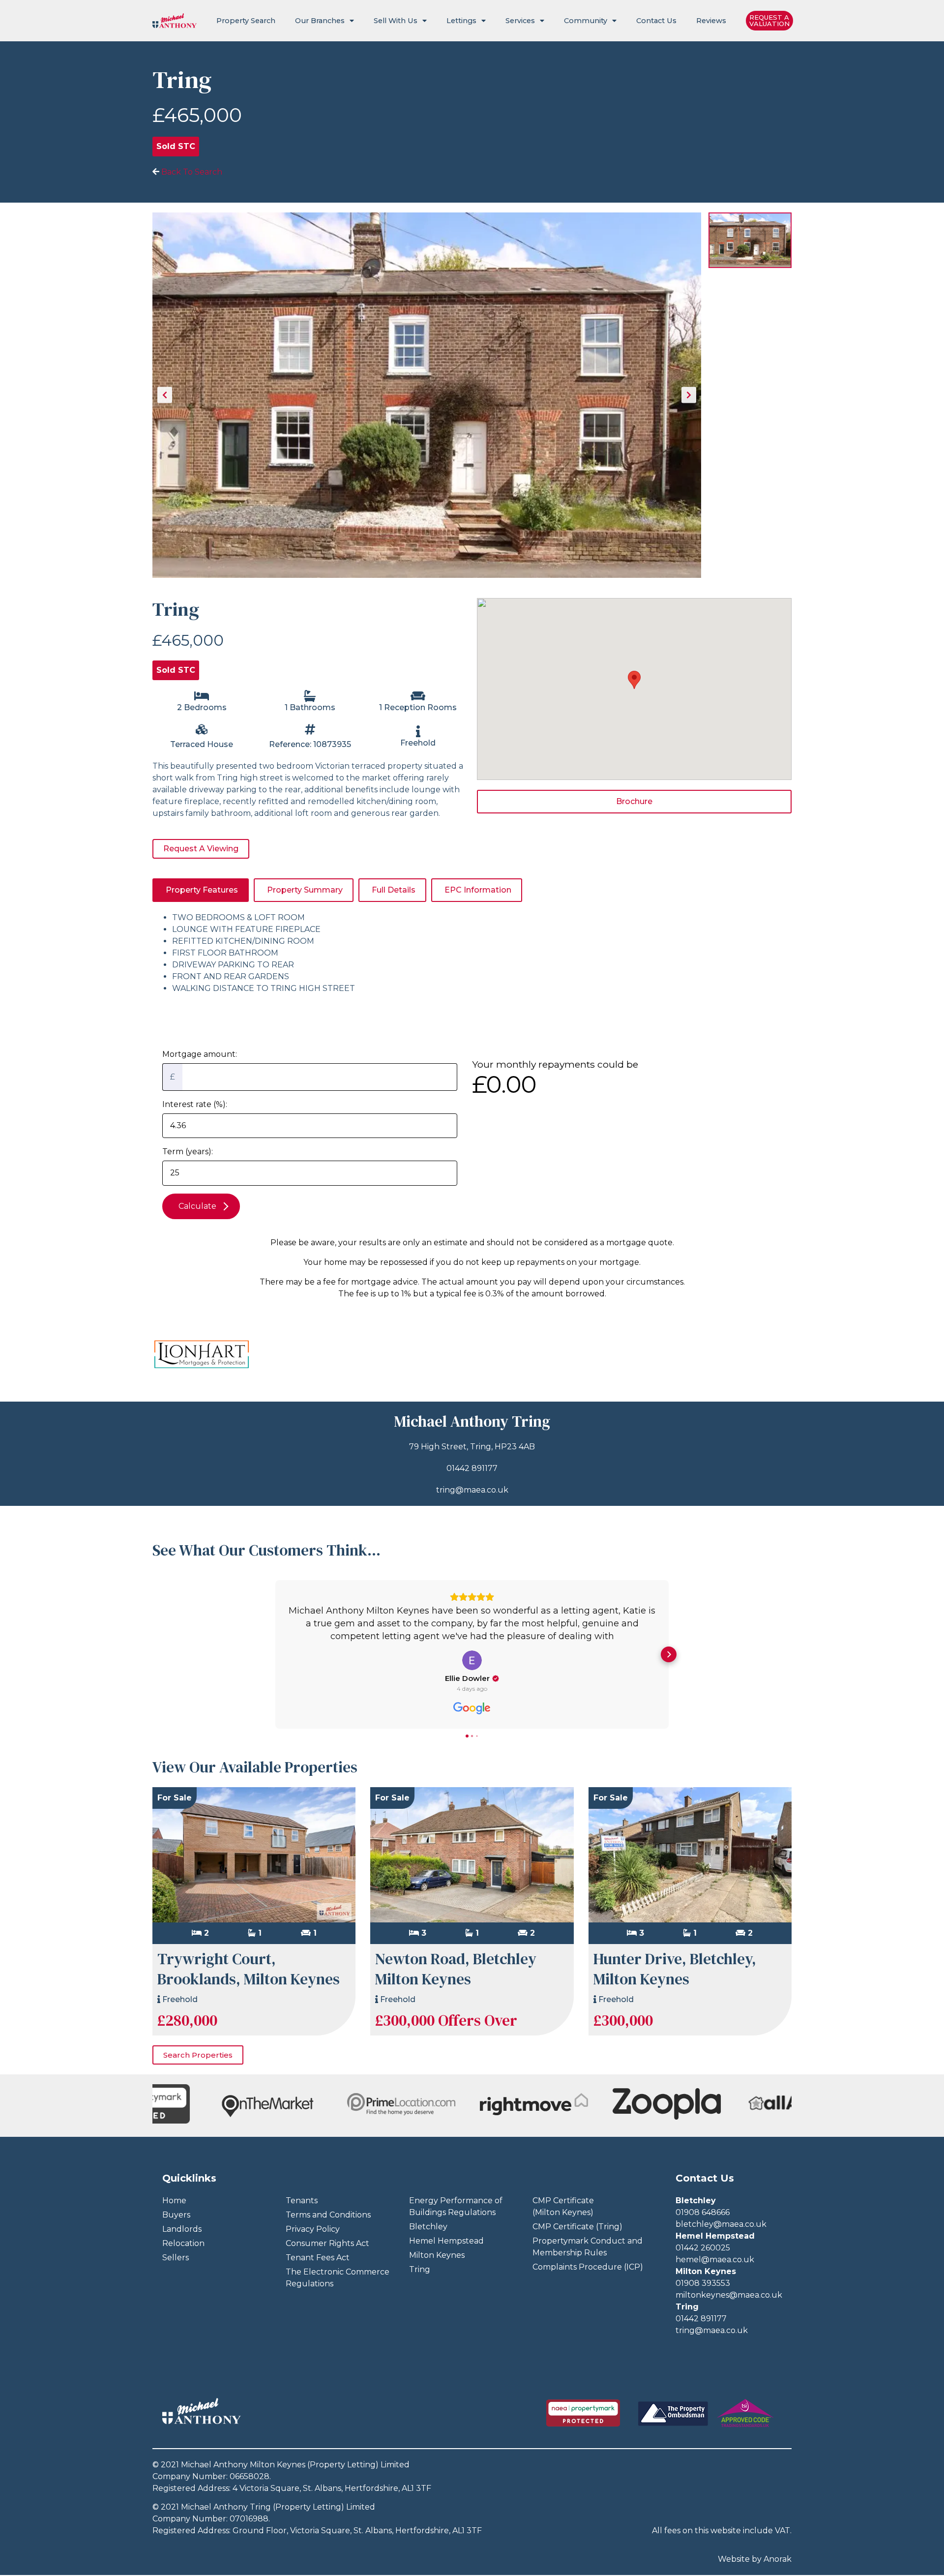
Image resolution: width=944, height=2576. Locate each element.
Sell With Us (396, 21)
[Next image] (689, 395)
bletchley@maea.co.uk (721, 2224)
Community (586, 21)
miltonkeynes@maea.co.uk (729, 2295)
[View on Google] (472, 1660)
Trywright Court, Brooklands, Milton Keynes (249, 1969)
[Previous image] (165, 395)
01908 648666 (703, 2212)
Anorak (778, 2559)
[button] (275, 1654)
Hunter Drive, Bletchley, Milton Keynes (675, 1969)
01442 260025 (703, 2248)
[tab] (201, 890)
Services (520, 21)
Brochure (634, 801)
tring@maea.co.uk (472, 1490)
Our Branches (320, 21)
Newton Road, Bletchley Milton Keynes (456, 1969)
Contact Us (656, 21)
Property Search (246, 21)
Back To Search (191, 172)
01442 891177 (472, 1468)
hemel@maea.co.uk (715, 2260)
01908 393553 (703, 2283)
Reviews (711, 21)
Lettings (461, 21)
